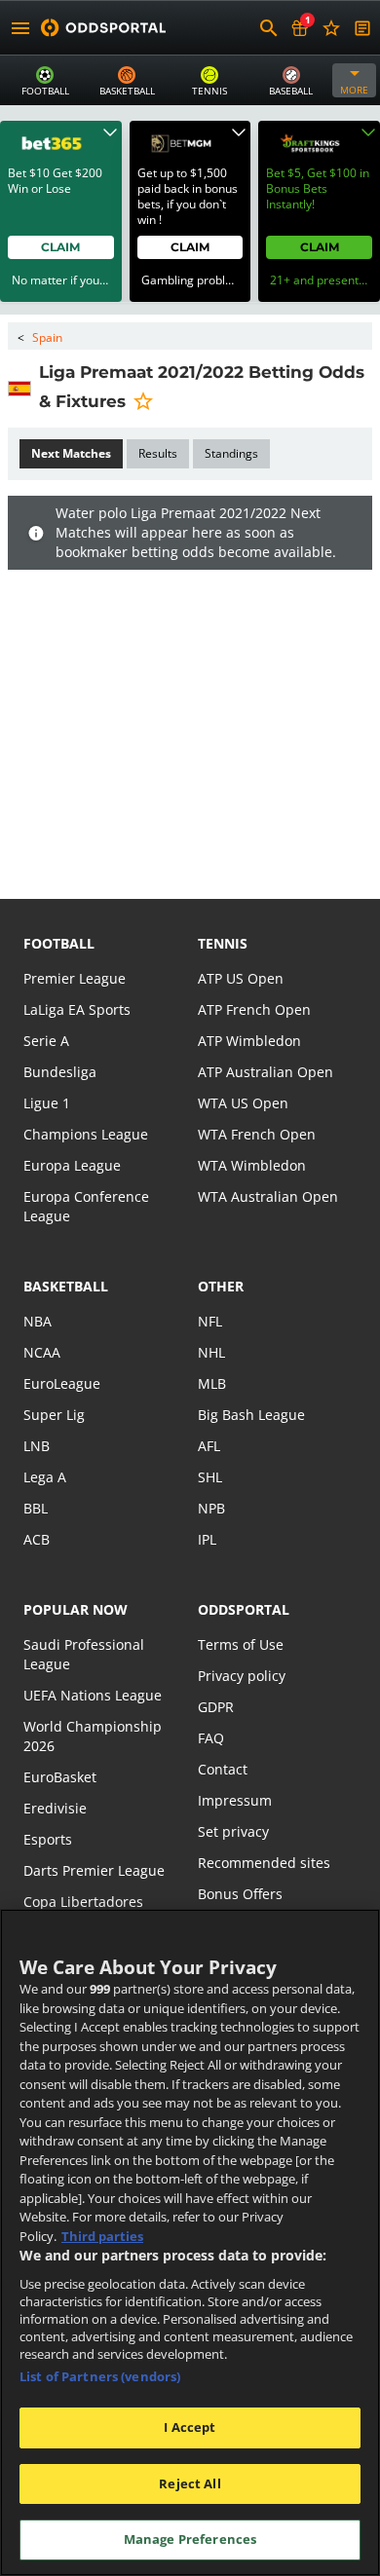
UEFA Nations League (93, 1695)
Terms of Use (241, 1644)
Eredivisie (55, 1808)
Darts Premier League (94, 1870)
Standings (231, 453)
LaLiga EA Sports (77, 1009)
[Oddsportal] (103, 28)
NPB (211, 1508)
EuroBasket (60, 1777)
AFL (209, 1446)
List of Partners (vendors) (100, 2376)
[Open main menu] (20, 28)
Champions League (86, 1134)
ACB (37, 1539)
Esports (48, 1839)
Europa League (72, 1165)
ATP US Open (241, 978)
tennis (223, 943)
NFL (210, 1321)
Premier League (75, 978)
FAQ (211, 1738)
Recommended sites (264, 1863)
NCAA (42, 1352)
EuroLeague (62, 1383)
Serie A (46, 1041)
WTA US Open (243, 1103)
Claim (60, 247)
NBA (38, 1321)
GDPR (216, 1707)
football (59, 943)
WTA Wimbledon (252, 1165)
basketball (66, 1286)
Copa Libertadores (83, 1902)
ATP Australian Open (266, 1072)
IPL (207, 1539)
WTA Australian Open (268, 1196)
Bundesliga (60, 1072)
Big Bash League (251, 1415)
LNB (37, 1446)
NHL (211, 1352)
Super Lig (54, 1415)
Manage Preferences (190, 2539)
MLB (212, 1383)
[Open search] (269, 28)
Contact (223, 1769)
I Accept (190, 2427)
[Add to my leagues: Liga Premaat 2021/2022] (143, 400)
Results (158, 453)
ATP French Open (254, 1009)
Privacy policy (242, 1676)
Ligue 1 (47, 1103)
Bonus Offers (240, 1894)
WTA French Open (257, 1134)
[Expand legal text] (110, 132)
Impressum (235, 1800)
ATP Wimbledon (249, 1041)
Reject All (190, 2483)
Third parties (102, 2236)
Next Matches (71, 453)
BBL (36, 1508)
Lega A (45, 1477)
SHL (210, 1477)
